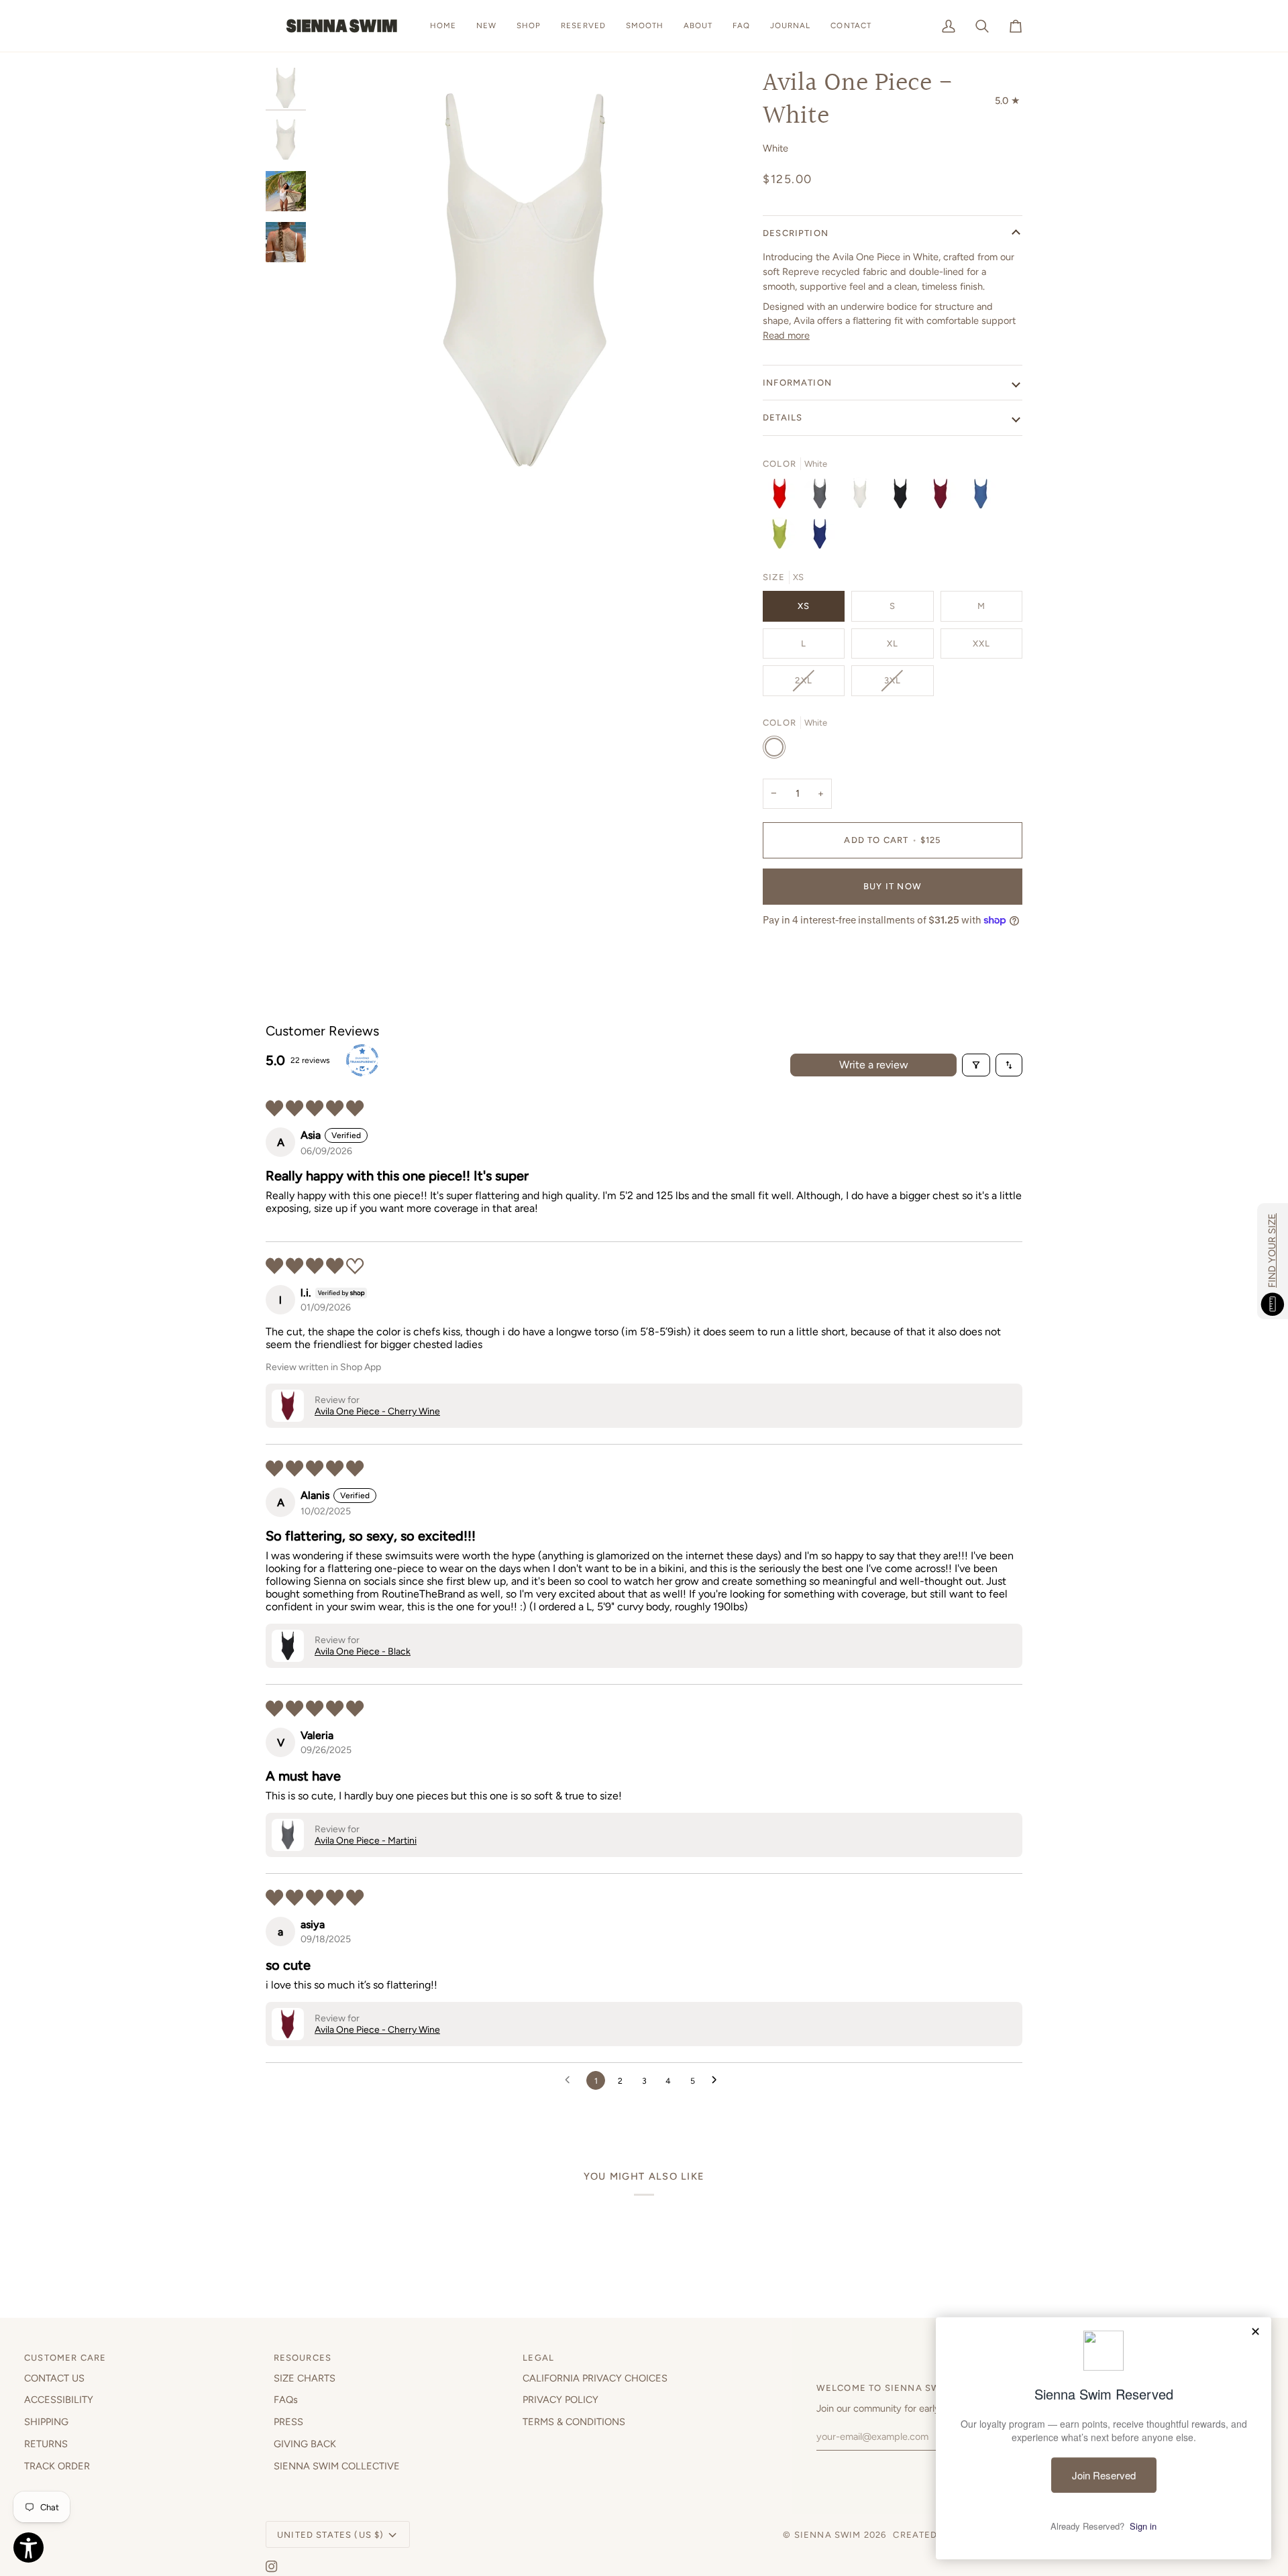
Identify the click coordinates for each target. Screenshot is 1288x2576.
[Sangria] (783, 497)
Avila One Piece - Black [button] (363, 1651)
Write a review (874, 1065)
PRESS (288, 2422)
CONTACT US (54, 2378)
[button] (529, 26)
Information (797, 383)
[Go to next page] (718, 2080)
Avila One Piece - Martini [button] (366, 1841)
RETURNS (46, 2444)
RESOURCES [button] (303, 2358)
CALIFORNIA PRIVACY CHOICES (595, 2378)
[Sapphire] (820, 537)
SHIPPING (46, 2422)
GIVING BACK (305, 2444)
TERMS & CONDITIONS (574, 2422)
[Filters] (976, 1065)
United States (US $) (330, 2535)
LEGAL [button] (538, 2358)
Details (783, 417)
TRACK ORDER (57, 2466)
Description (796, 233)
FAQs (286, 2400)
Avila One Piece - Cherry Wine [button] (377, 1411)
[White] (863, 497)
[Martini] (823, 497)
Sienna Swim (828, 2535)
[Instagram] (272, 2567)
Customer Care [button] (65, 2358)
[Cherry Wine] (944, 497)
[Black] (904, 497)
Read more (786, 335)
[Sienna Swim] (343, 26)
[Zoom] (338, 468)
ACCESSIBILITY (59, 2400)
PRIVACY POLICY (560, 2400)
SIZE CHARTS (305, 2378)
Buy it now (893, 886)
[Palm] (783, 537)
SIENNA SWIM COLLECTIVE (337, 2466)
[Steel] (984, 497)
